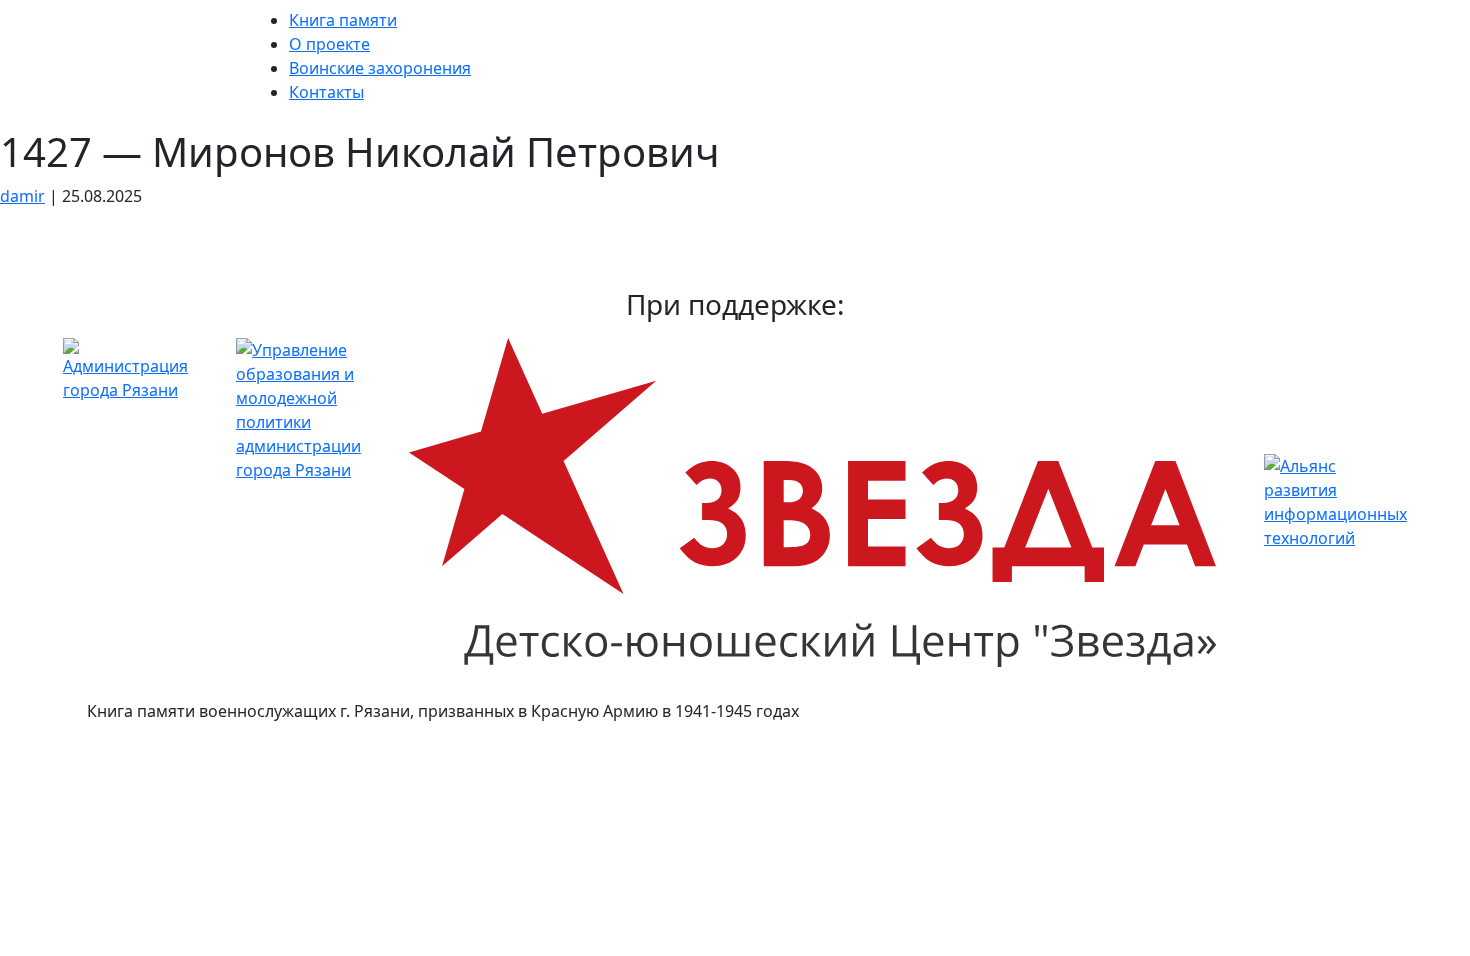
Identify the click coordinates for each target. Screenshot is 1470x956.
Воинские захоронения (380, 68)
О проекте (329, 44)
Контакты (326, 92)
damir (22, 196)
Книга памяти (343, 20)
